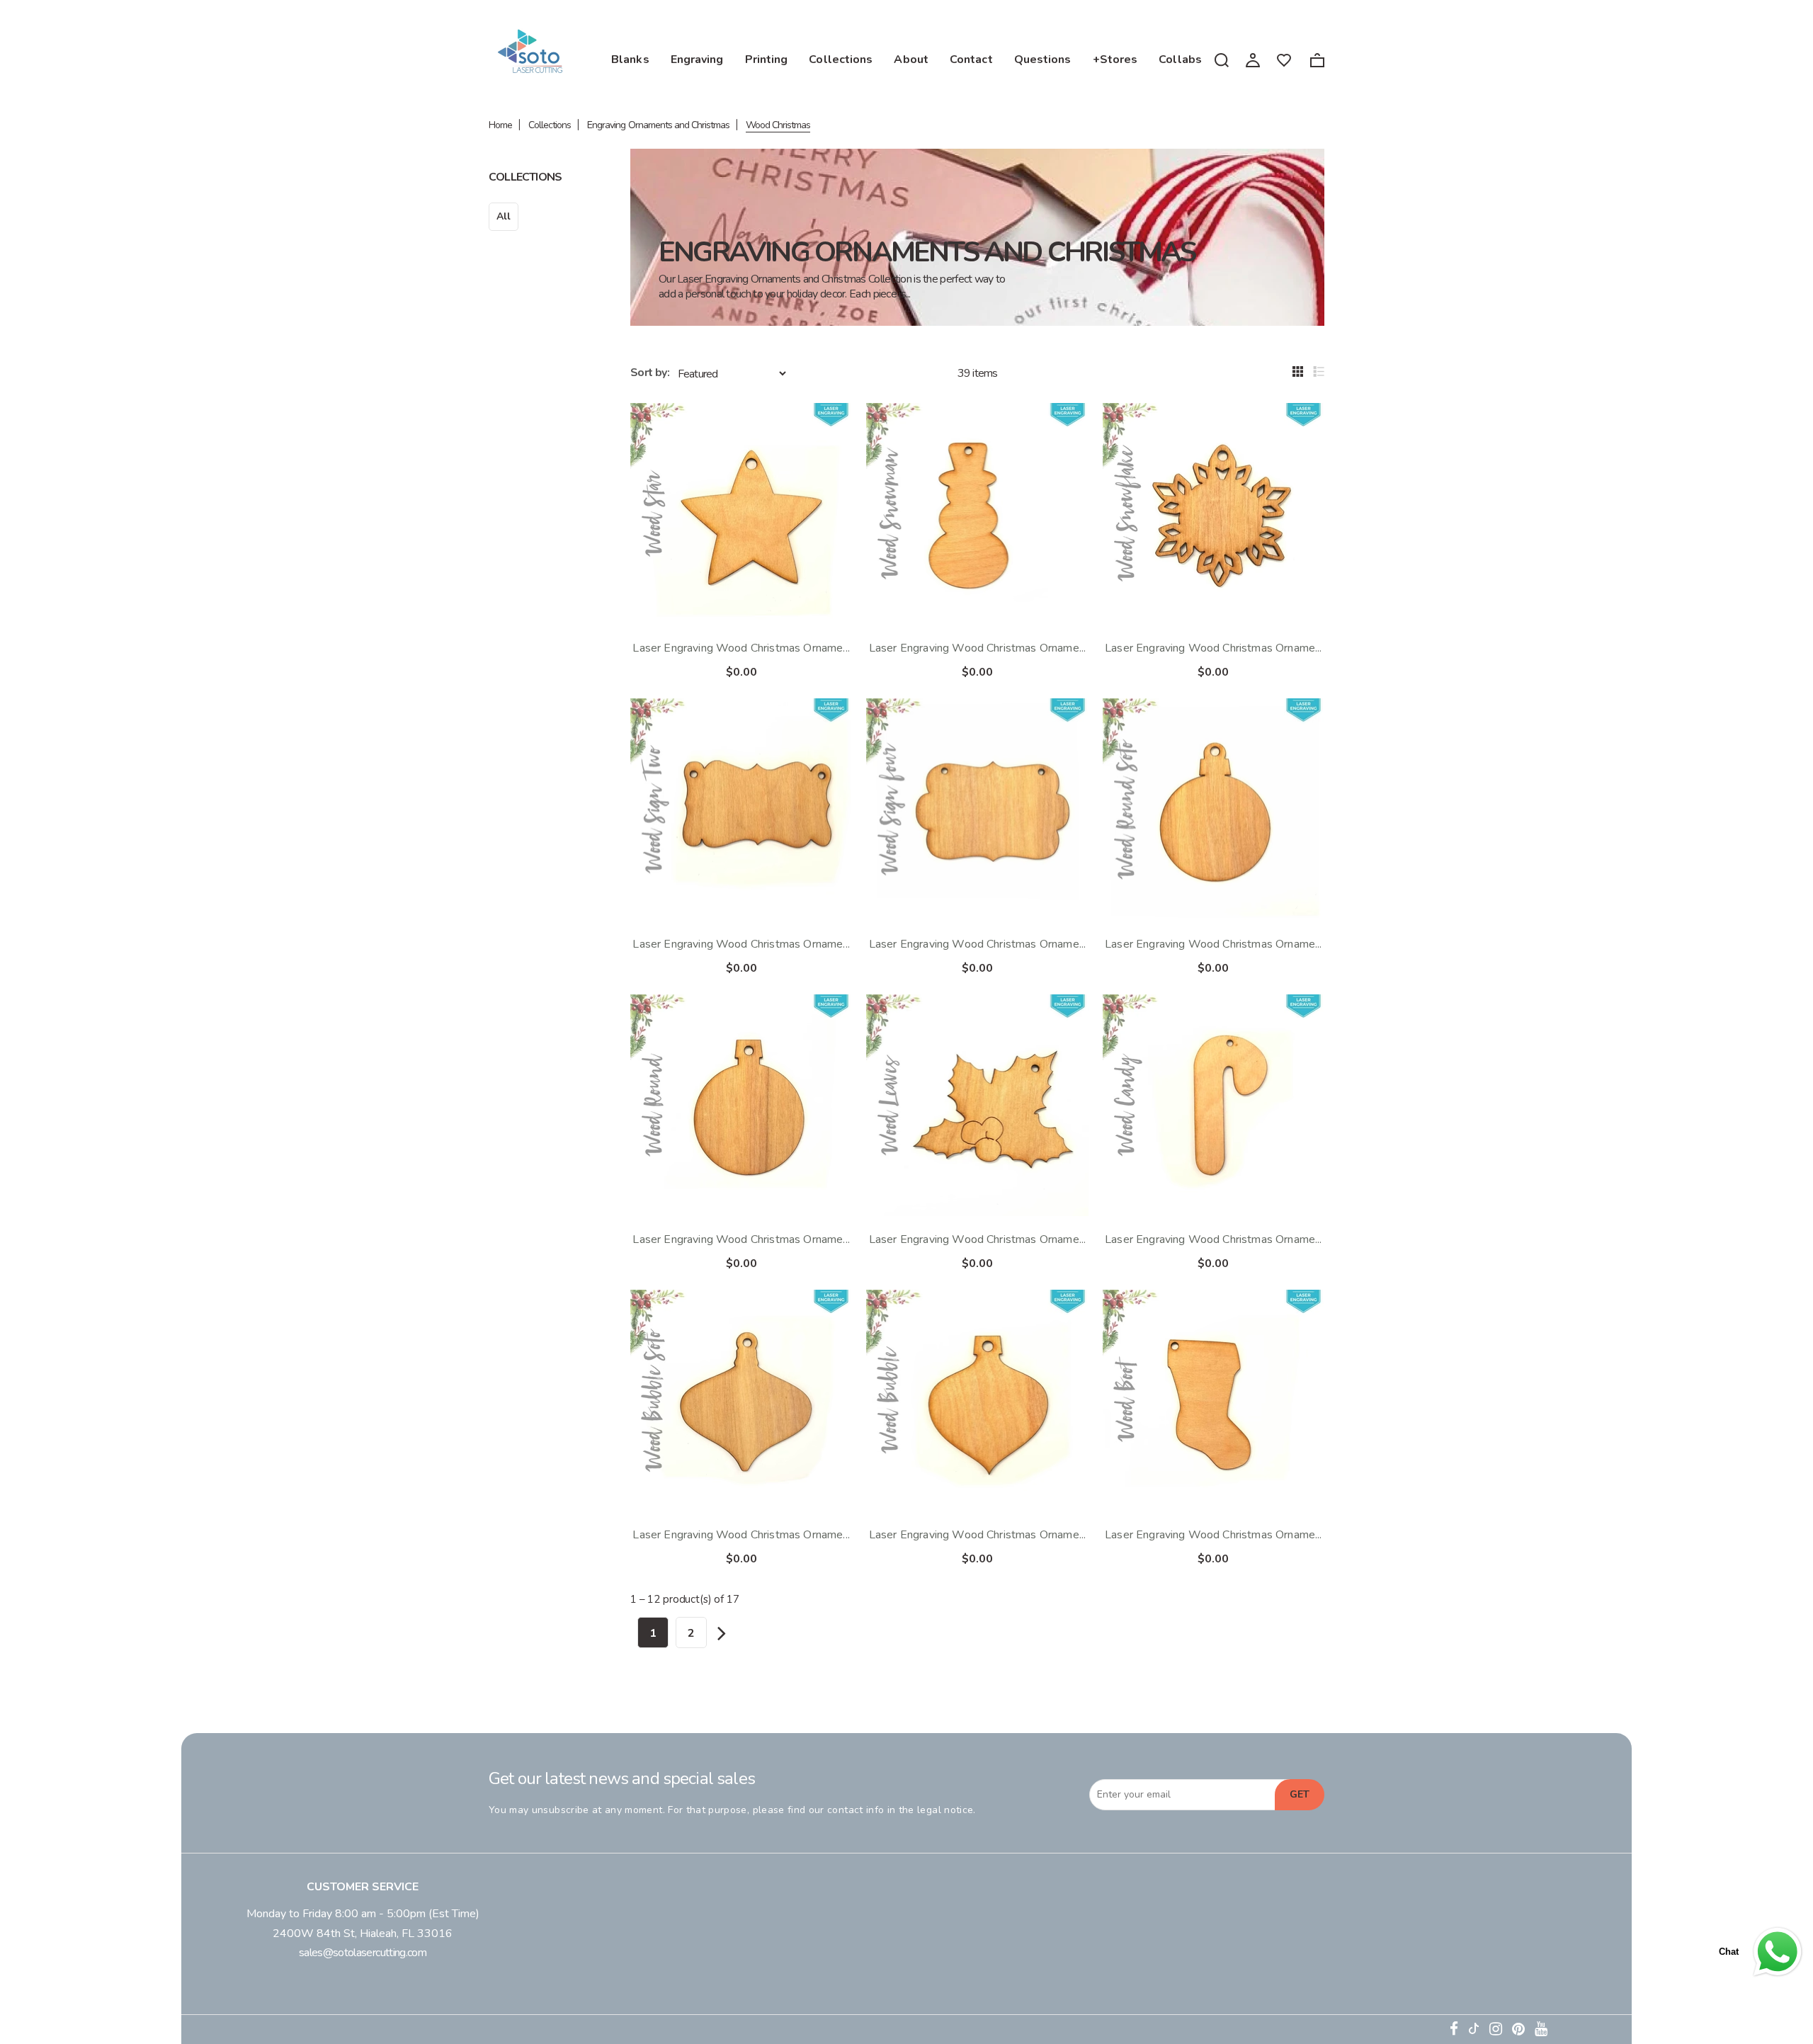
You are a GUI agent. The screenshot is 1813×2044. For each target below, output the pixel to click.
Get (1300, 1794)
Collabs (1180, 59)
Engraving (697, 59)
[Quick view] (829, 426)
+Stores (1115, 59)
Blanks (630, 59)
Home (500, 125)
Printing (767, 59)
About (911, 59)
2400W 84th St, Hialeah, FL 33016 (363, 1934)
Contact (971, 59)
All (504, 216)
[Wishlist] (1284, 59)
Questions (1043, 59)
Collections (841, 59)
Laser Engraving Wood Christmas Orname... (741, 648)
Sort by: (650, 373)
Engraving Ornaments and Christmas (658, 125)
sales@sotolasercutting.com (363, 1953)
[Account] (1253, 59)
